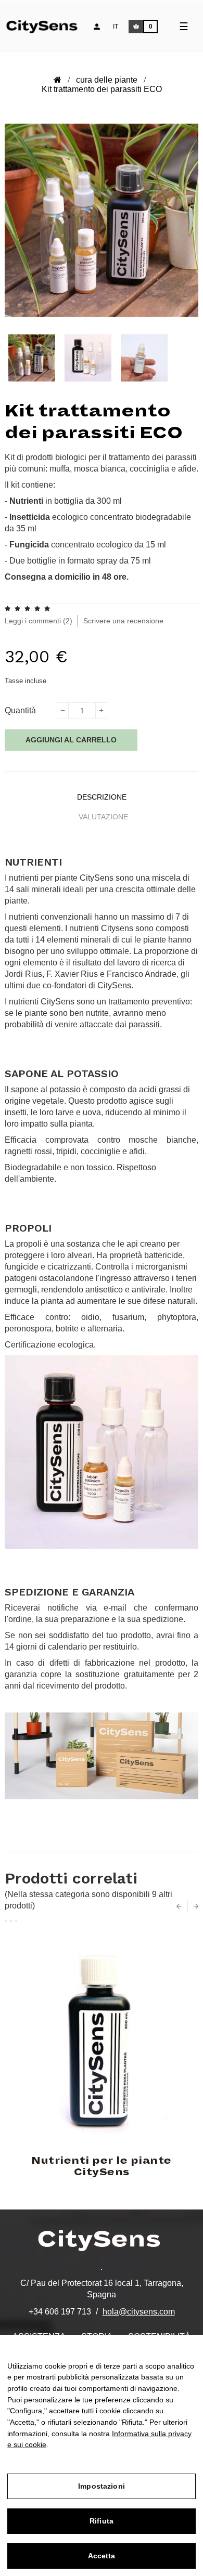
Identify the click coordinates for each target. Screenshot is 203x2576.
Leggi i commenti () (39, 621)
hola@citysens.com (139, 2312)
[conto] (97, 27)
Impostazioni (102, 2486)
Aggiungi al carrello (71, 740)
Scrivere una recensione (123, 621)
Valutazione (103, 817)
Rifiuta (102, 2521)
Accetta (102, 2556)
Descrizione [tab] (102, 797)
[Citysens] (48, 25)
